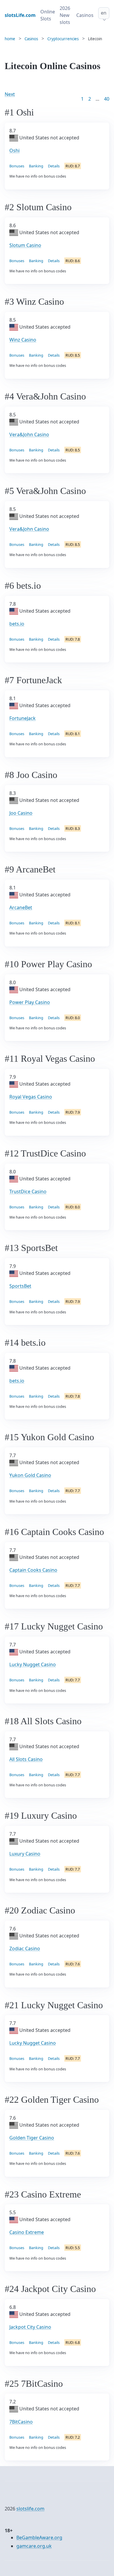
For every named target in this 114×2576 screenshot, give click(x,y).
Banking (36, 166)
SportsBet (20, 1286)
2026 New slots (65, 15)
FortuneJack (23, 718)
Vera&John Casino (29, 434)
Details (54, 166)
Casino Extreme (27, 2232)
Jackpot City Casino (30, 2327)
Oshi (14, 150)
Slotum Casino (25, 245)
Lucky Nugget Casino (33, 1664)
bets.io (17, 624)
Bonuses (17, 166)
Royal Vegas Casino (31, 1097)
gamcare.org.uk (34, 2546)
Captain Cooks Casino (33, 1570)
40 (107, 99)
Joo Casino (21, 813)
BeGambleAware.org (39, 2538)
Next (10, 94)
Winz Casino (23, 340)
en (104, 13)
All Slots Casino (26, 1759)
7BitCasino (21, 2422)
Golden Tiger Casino (32, 2138)
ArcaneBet (21, 907)
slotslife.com (30, 2509)
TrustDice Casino (28, 1191)
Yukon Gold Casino (30, 1475)
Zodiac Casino (25, 1948)
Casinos (85, 15)
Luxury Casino (25, 1854)
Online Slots (48, 15)
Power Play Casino (30, 1002)
